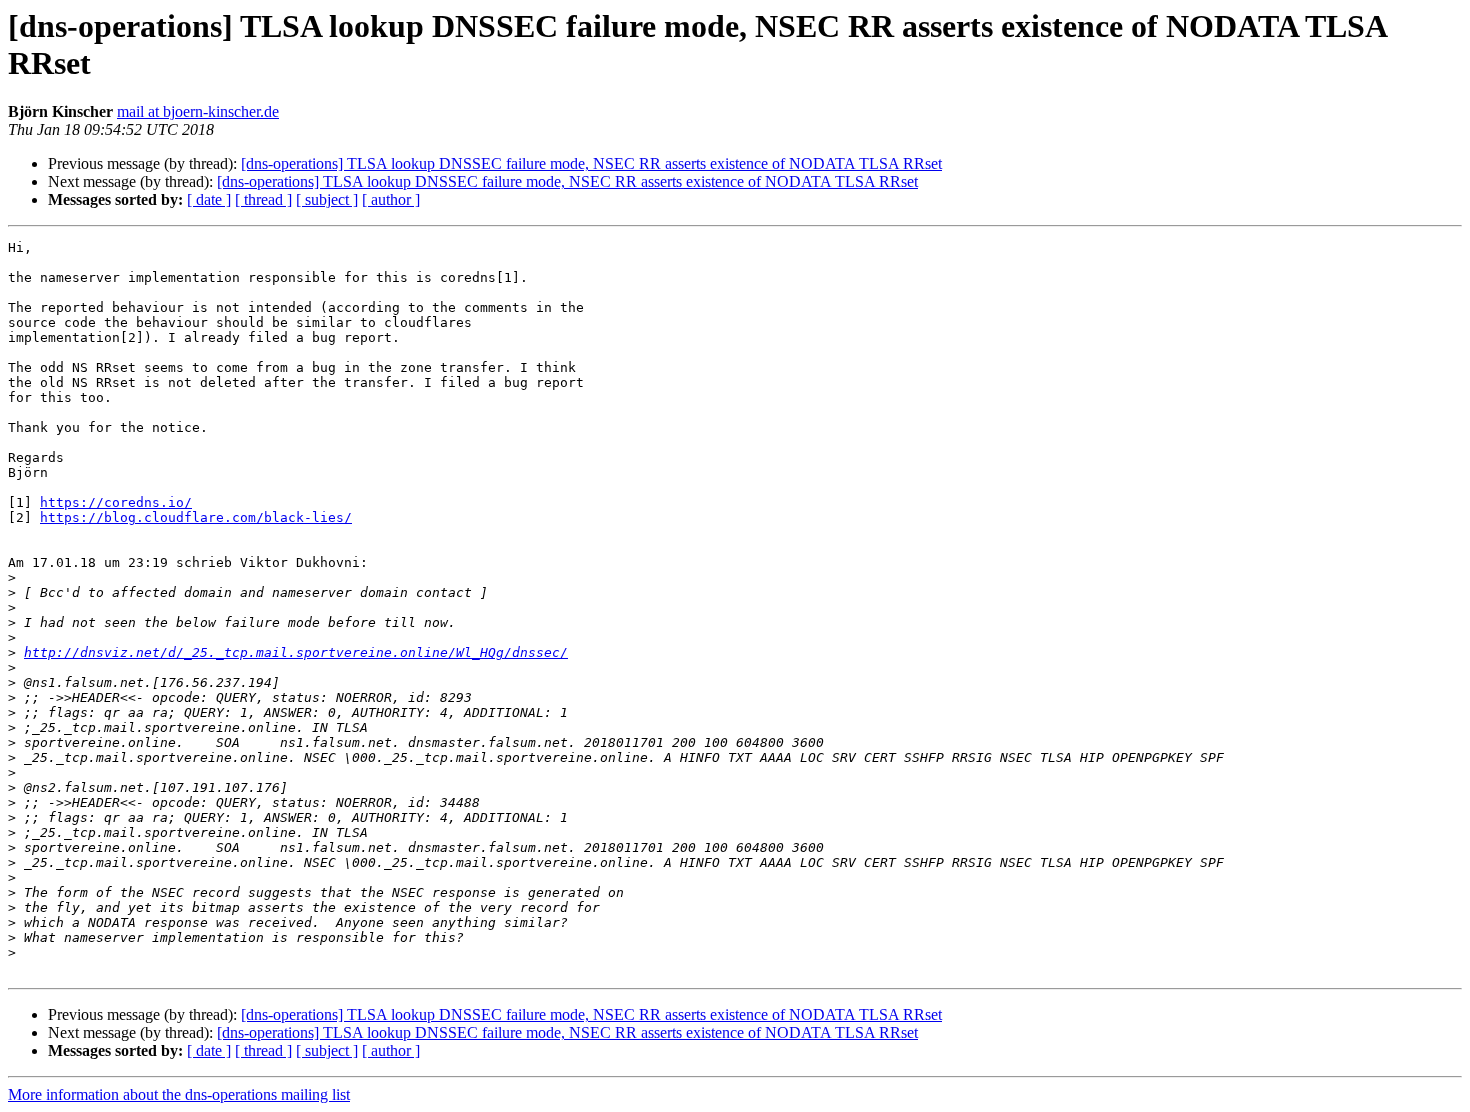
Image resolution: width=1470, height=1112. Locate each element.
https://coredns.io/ (116, 502)
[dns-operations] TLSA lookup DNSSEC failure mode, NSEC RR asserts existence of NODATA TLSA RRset (591, 163)
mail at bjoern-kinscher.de (198, 111)
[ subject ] (327, 199)
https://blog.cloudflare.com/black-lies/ (196, 517)
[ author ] (391, 199)
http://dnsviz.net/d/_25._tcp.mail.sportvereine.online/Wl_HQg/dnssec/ (296, 652)
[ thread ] (263, 199)
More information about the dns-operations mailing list (179, 1094)
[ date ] (209, 199)
